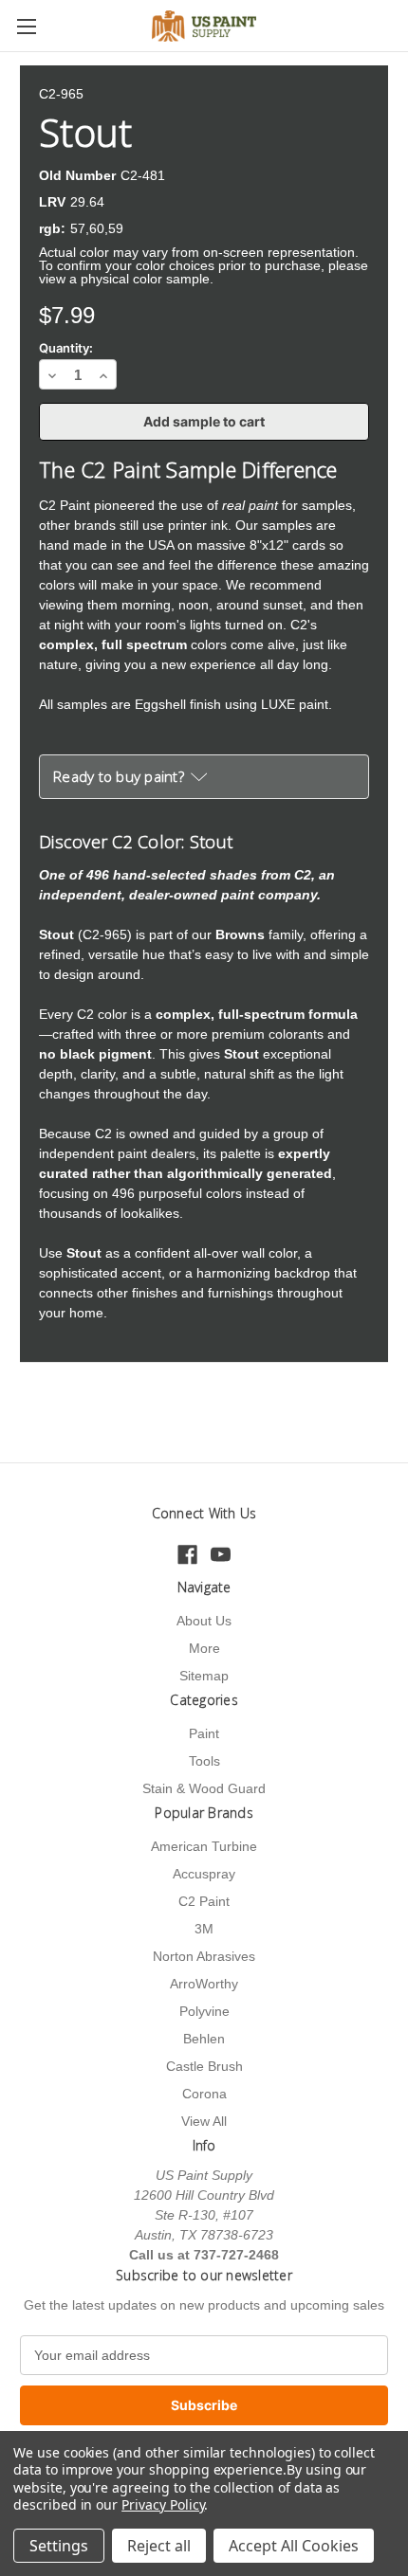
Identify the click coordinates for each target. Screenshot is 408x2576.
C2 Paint (204, 1901)
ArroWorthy (204, 1984)
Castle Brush (204, 2066)
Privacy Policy (163, 2504)
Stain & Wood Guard (204, 1788)
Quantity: (66, 348)
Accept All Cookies (294, 2546)
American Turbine (204, 1846)
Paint (204, 1733)
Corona (204, 2094)
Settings (59, 2546)
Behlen (204, 2039)
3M (204, 1929)
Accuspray (204, 1874)
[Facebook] (187, 1555)
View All (204, 2121)
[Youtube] (221, 1555)
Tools (204, 1761)
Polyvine (204, 2011)
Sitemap (204, 1676)
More (204, 1648)
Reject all (159, 2546)
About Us (204, 1621)
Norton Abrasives (204, 1956)
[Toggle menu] (26, 26)
